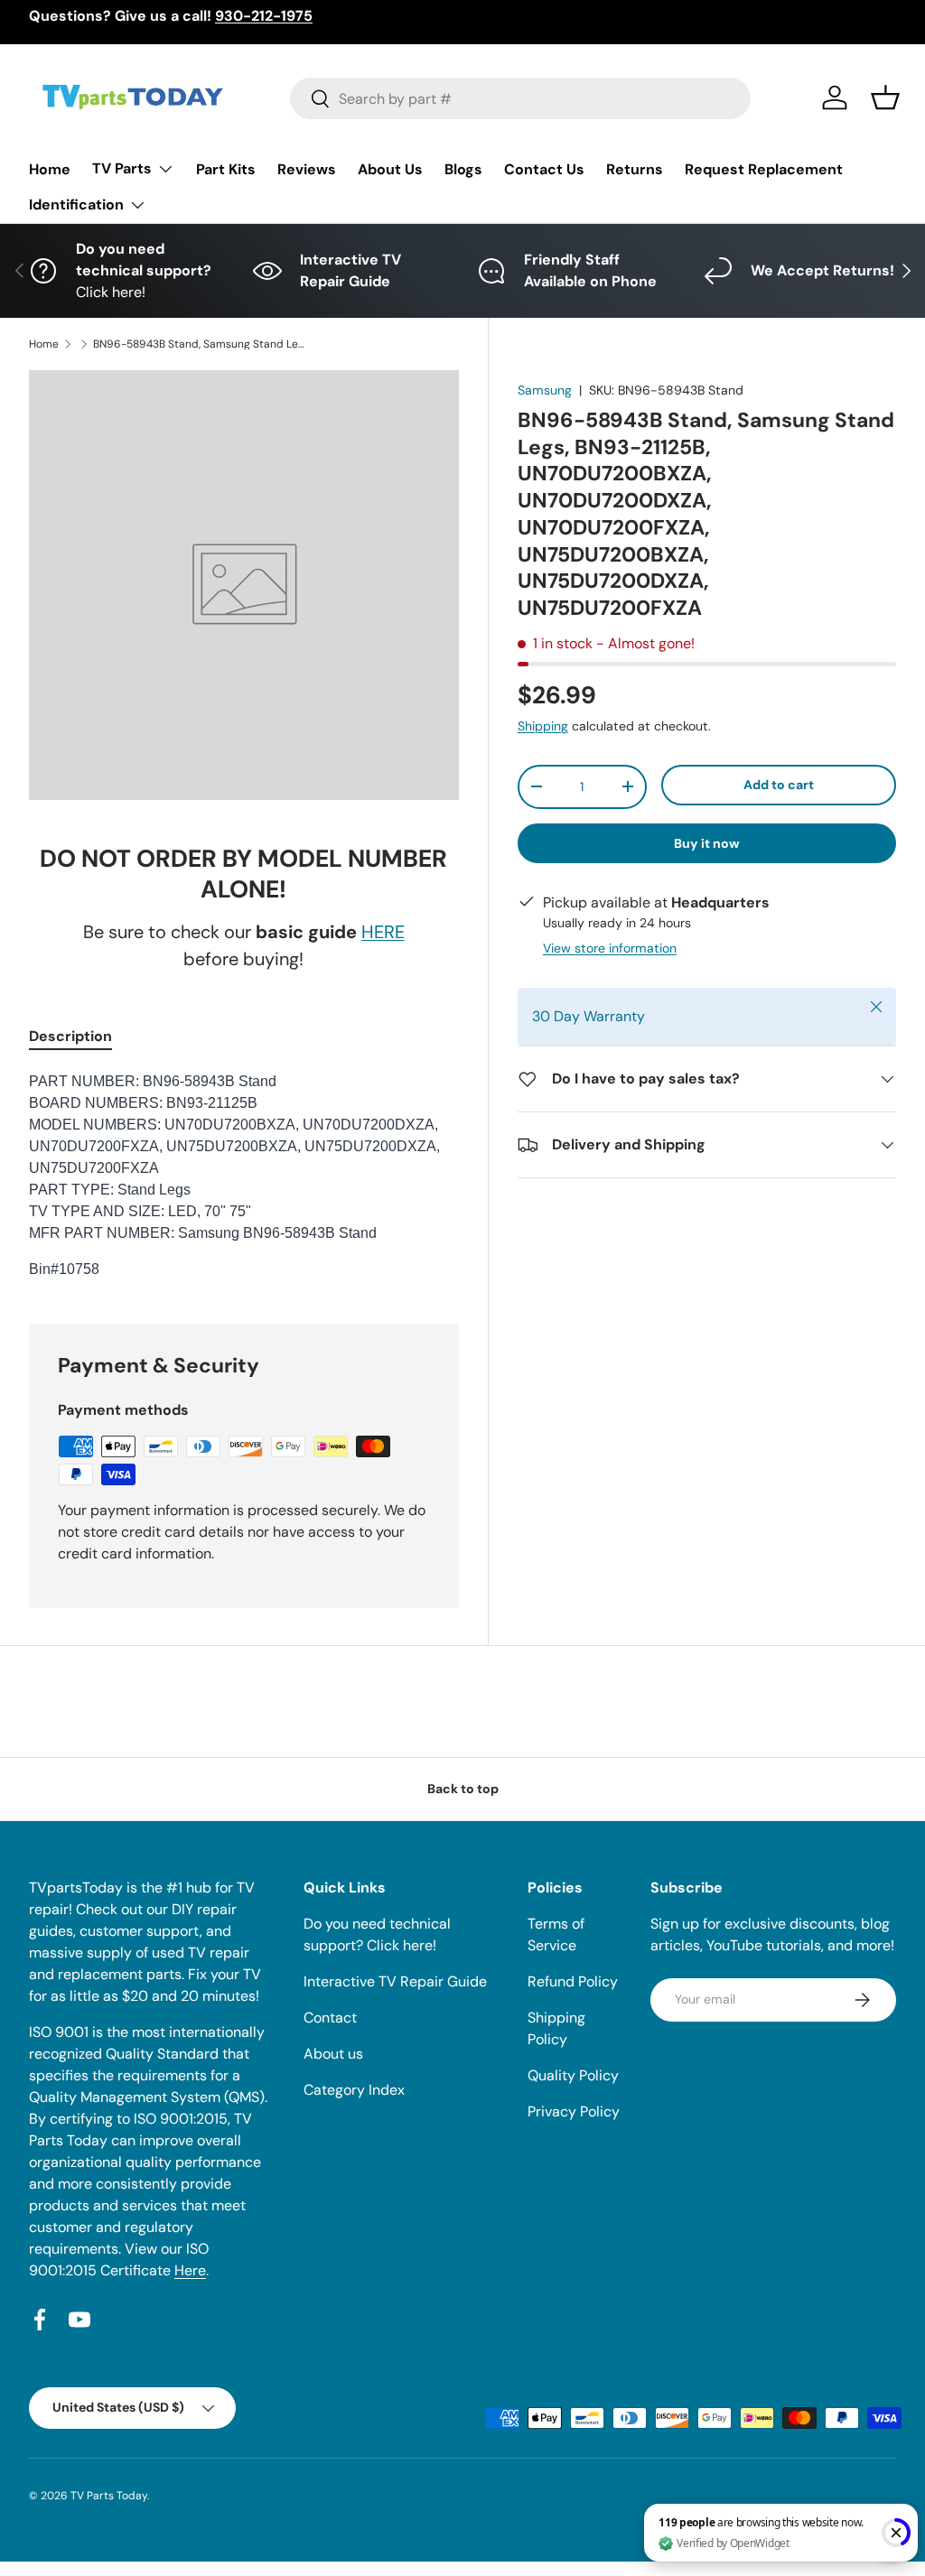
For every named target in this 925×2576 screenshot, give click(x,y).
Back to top (463, 1789)
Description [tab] (70, 1036)
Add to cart (779, 785)
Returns (635, 169)
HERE (383, 932)
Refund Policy (573, 1981)
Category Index (354, 2090)
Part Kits (226, 169)
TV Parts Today (109, 2496)
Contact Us (544, 169)
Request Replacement (764, 169)
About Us (390, 169)
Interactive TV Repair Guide (395, 1981)
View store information (610, 948)
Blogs (463, 169)
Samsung (545, 390)
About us (333, 2054)
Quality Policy (573, 2075)
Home (50, 169)
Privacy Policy (574, 2111)
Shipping (543, 726)
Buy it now (707, 843)
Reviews (307, 169)
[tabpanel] (244, 1176)
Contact (330, 2018)
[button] (885, 98)
